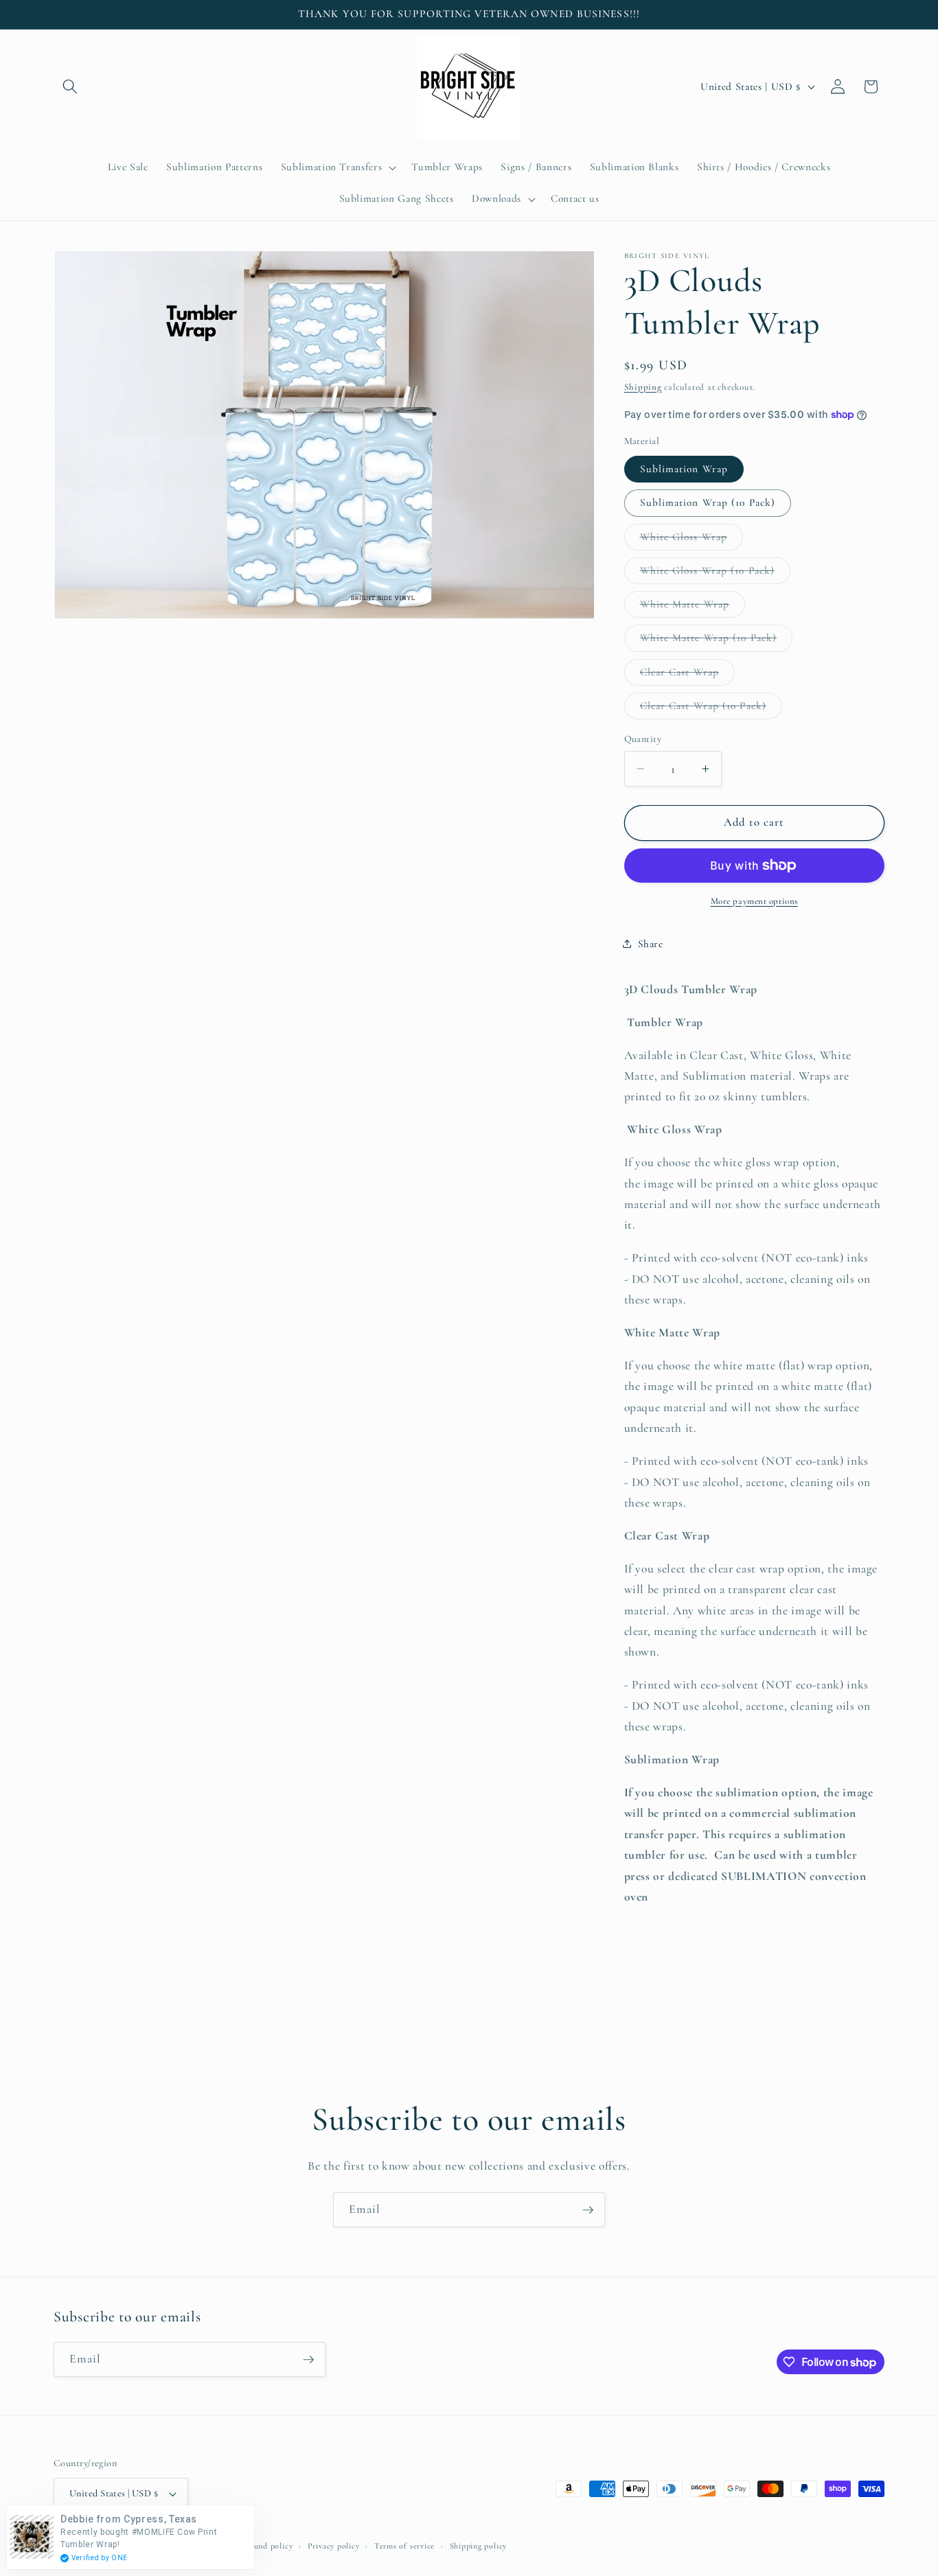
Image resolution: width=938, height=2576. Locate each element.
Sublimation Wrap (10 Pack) (708, 502)
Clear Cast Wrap (688, 675)
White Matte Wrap (693, 607)
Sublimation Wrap (684, 468)
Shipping (643, 386)
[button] (70, 86)
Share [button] (651, 943)
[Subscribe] (588, 2210)
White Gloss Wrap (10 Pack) (716, 573)
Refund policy (266, 2546)
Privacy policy (334, 2546)
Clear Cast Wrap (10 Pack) (711, 708)
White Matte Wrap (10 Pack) (717, 641)
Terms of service (404, 2546)
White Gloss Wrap (692, 539)
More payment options (754, 901)
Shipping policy (479, 2546)
